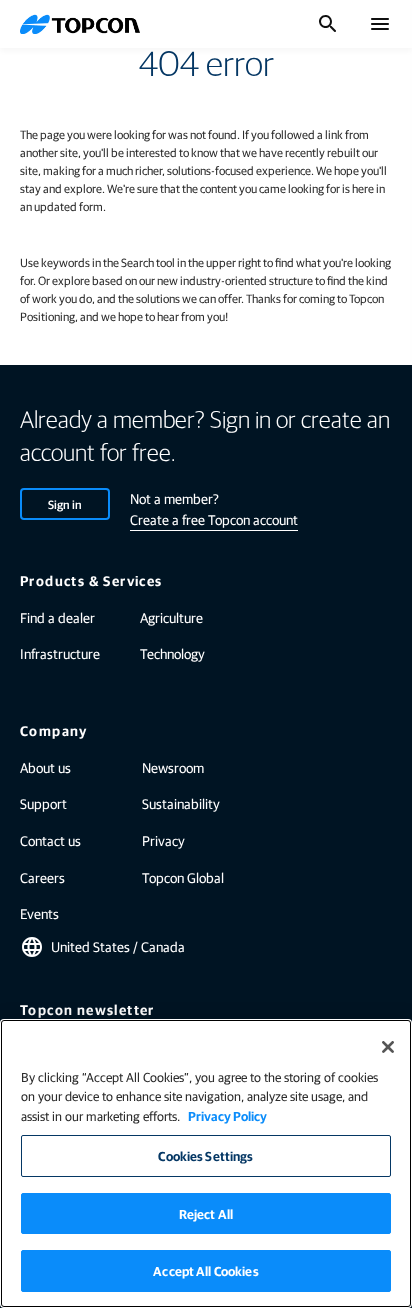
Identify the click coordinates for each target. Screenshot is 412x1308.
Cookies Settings (205, 1155)
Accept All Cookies (205, 1270)
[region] (206, 1163)
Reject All (206, 1213)
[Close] (388, 1047)
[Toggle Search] (328, 24)
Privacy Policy (227, 1115)
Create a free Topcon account (214, 519)
